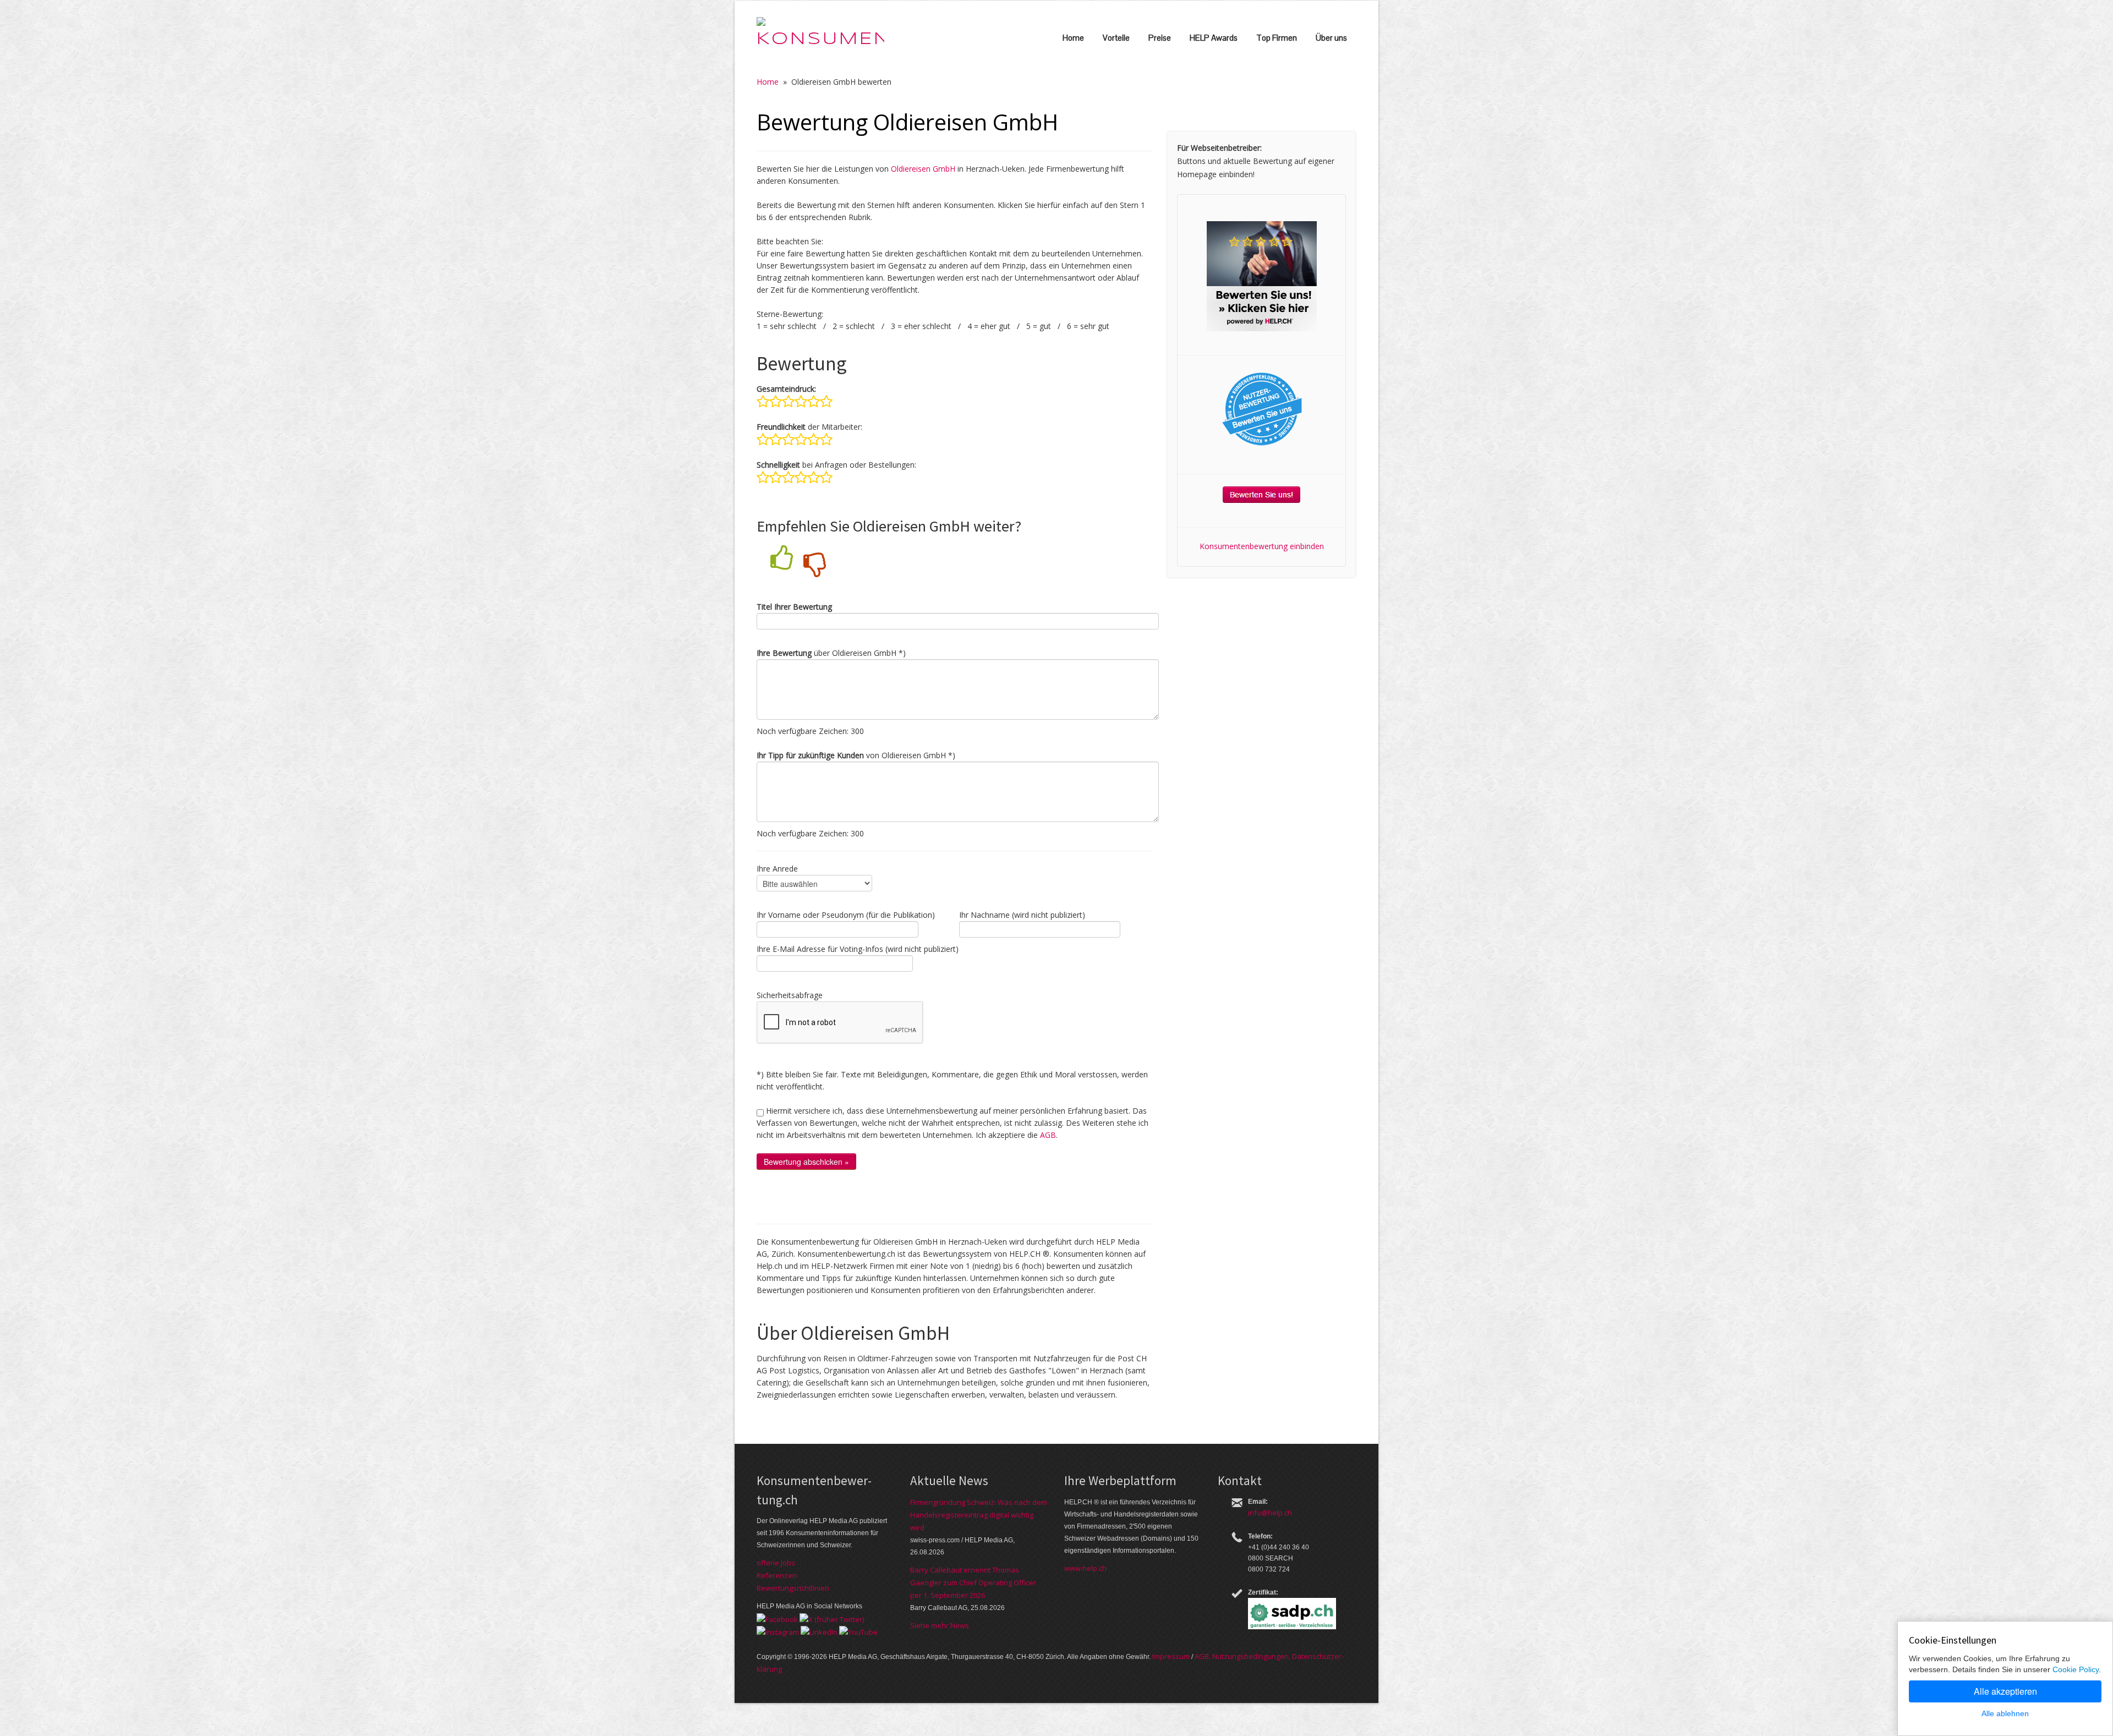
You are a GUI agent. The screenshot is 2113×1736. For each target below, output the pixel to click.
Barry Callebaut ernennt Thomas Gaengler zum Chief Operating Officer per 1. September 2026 (973, 1582)
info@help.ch (1270, 1513)
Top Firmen (1277, 38)
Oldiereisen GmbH (923, 169)
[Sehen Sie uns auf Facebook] (777, 1618)
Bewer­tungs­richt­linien (793, 1588)
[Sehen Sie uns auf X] (832, 1618)
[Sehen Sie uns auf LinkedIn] (819, 1631)
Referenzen (777, 1575)
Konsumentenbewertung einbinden (1262, 546)
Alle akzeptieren (2005, 1691)
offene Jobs (776, 1563)
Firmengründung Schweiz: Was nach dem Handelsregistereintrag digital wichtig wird (979, 1515)
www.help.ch (1085, 1568)
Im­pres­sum (1171, 1656)
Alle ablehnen (2005, 1713)
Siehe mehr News (940, 1625)
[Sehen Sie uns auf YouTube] (858, 1631)
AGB (1048, 1135)
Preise (1160, 38)
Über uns (1331, 38)
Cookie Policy (2076, 1669)
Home (1073, 38)
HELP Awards (1214, 38)
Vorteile (1116, 38)
